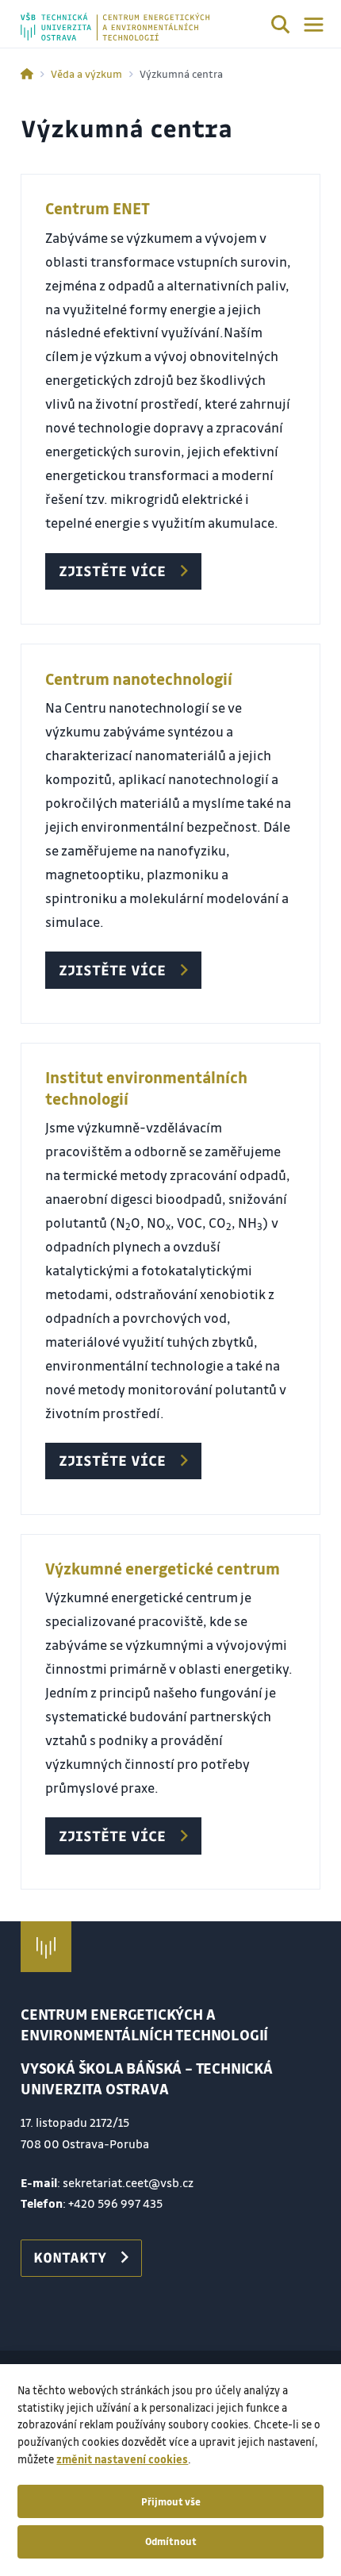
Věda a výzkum (86, 73)
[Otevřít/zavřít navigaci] (314, 25)
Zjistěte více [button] (112, 571)
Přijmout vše (171, 2501)
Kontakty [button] (70, 2257)
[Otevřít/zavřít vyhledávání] (281, 27)
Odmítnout (171, 2541)
